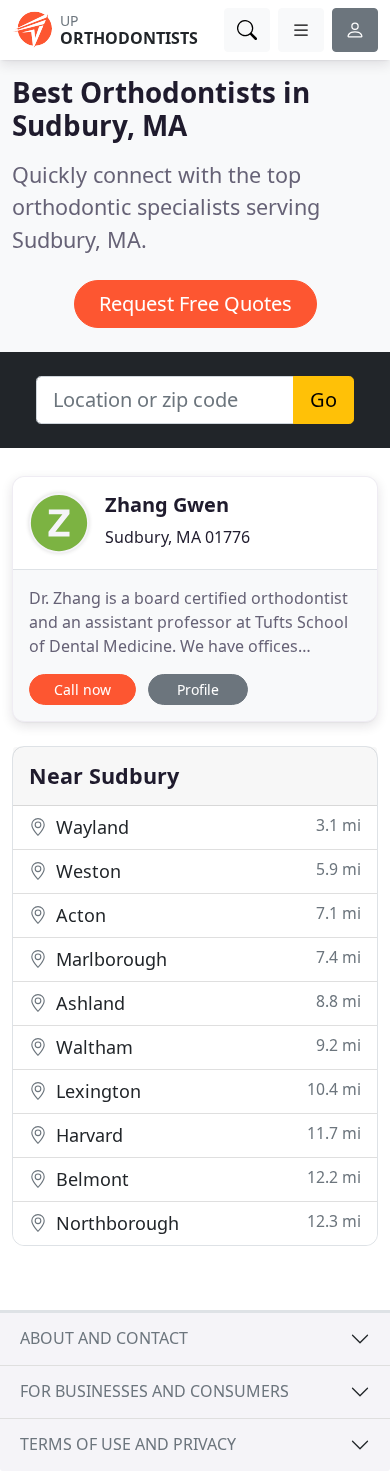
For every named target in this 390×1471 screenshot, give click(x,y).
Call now (82, 689)
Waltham (206, 1046)
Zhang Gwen (167, 504)
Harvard (206, 1134)
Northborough (206, 1222)
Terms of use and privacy (128, 1444)
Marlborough (206, 958)
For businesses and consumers (154, 1391)
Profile (198, 689)
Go (323, 399)
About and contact (104, 1338)
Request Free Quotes (195, 303)
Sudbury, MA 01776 (177, 537)
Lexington (206, 1090)
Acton (206, 914)
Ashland (206, 1002)
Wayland (206, 826)
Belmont (206, 1178)
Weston (206, 870)
